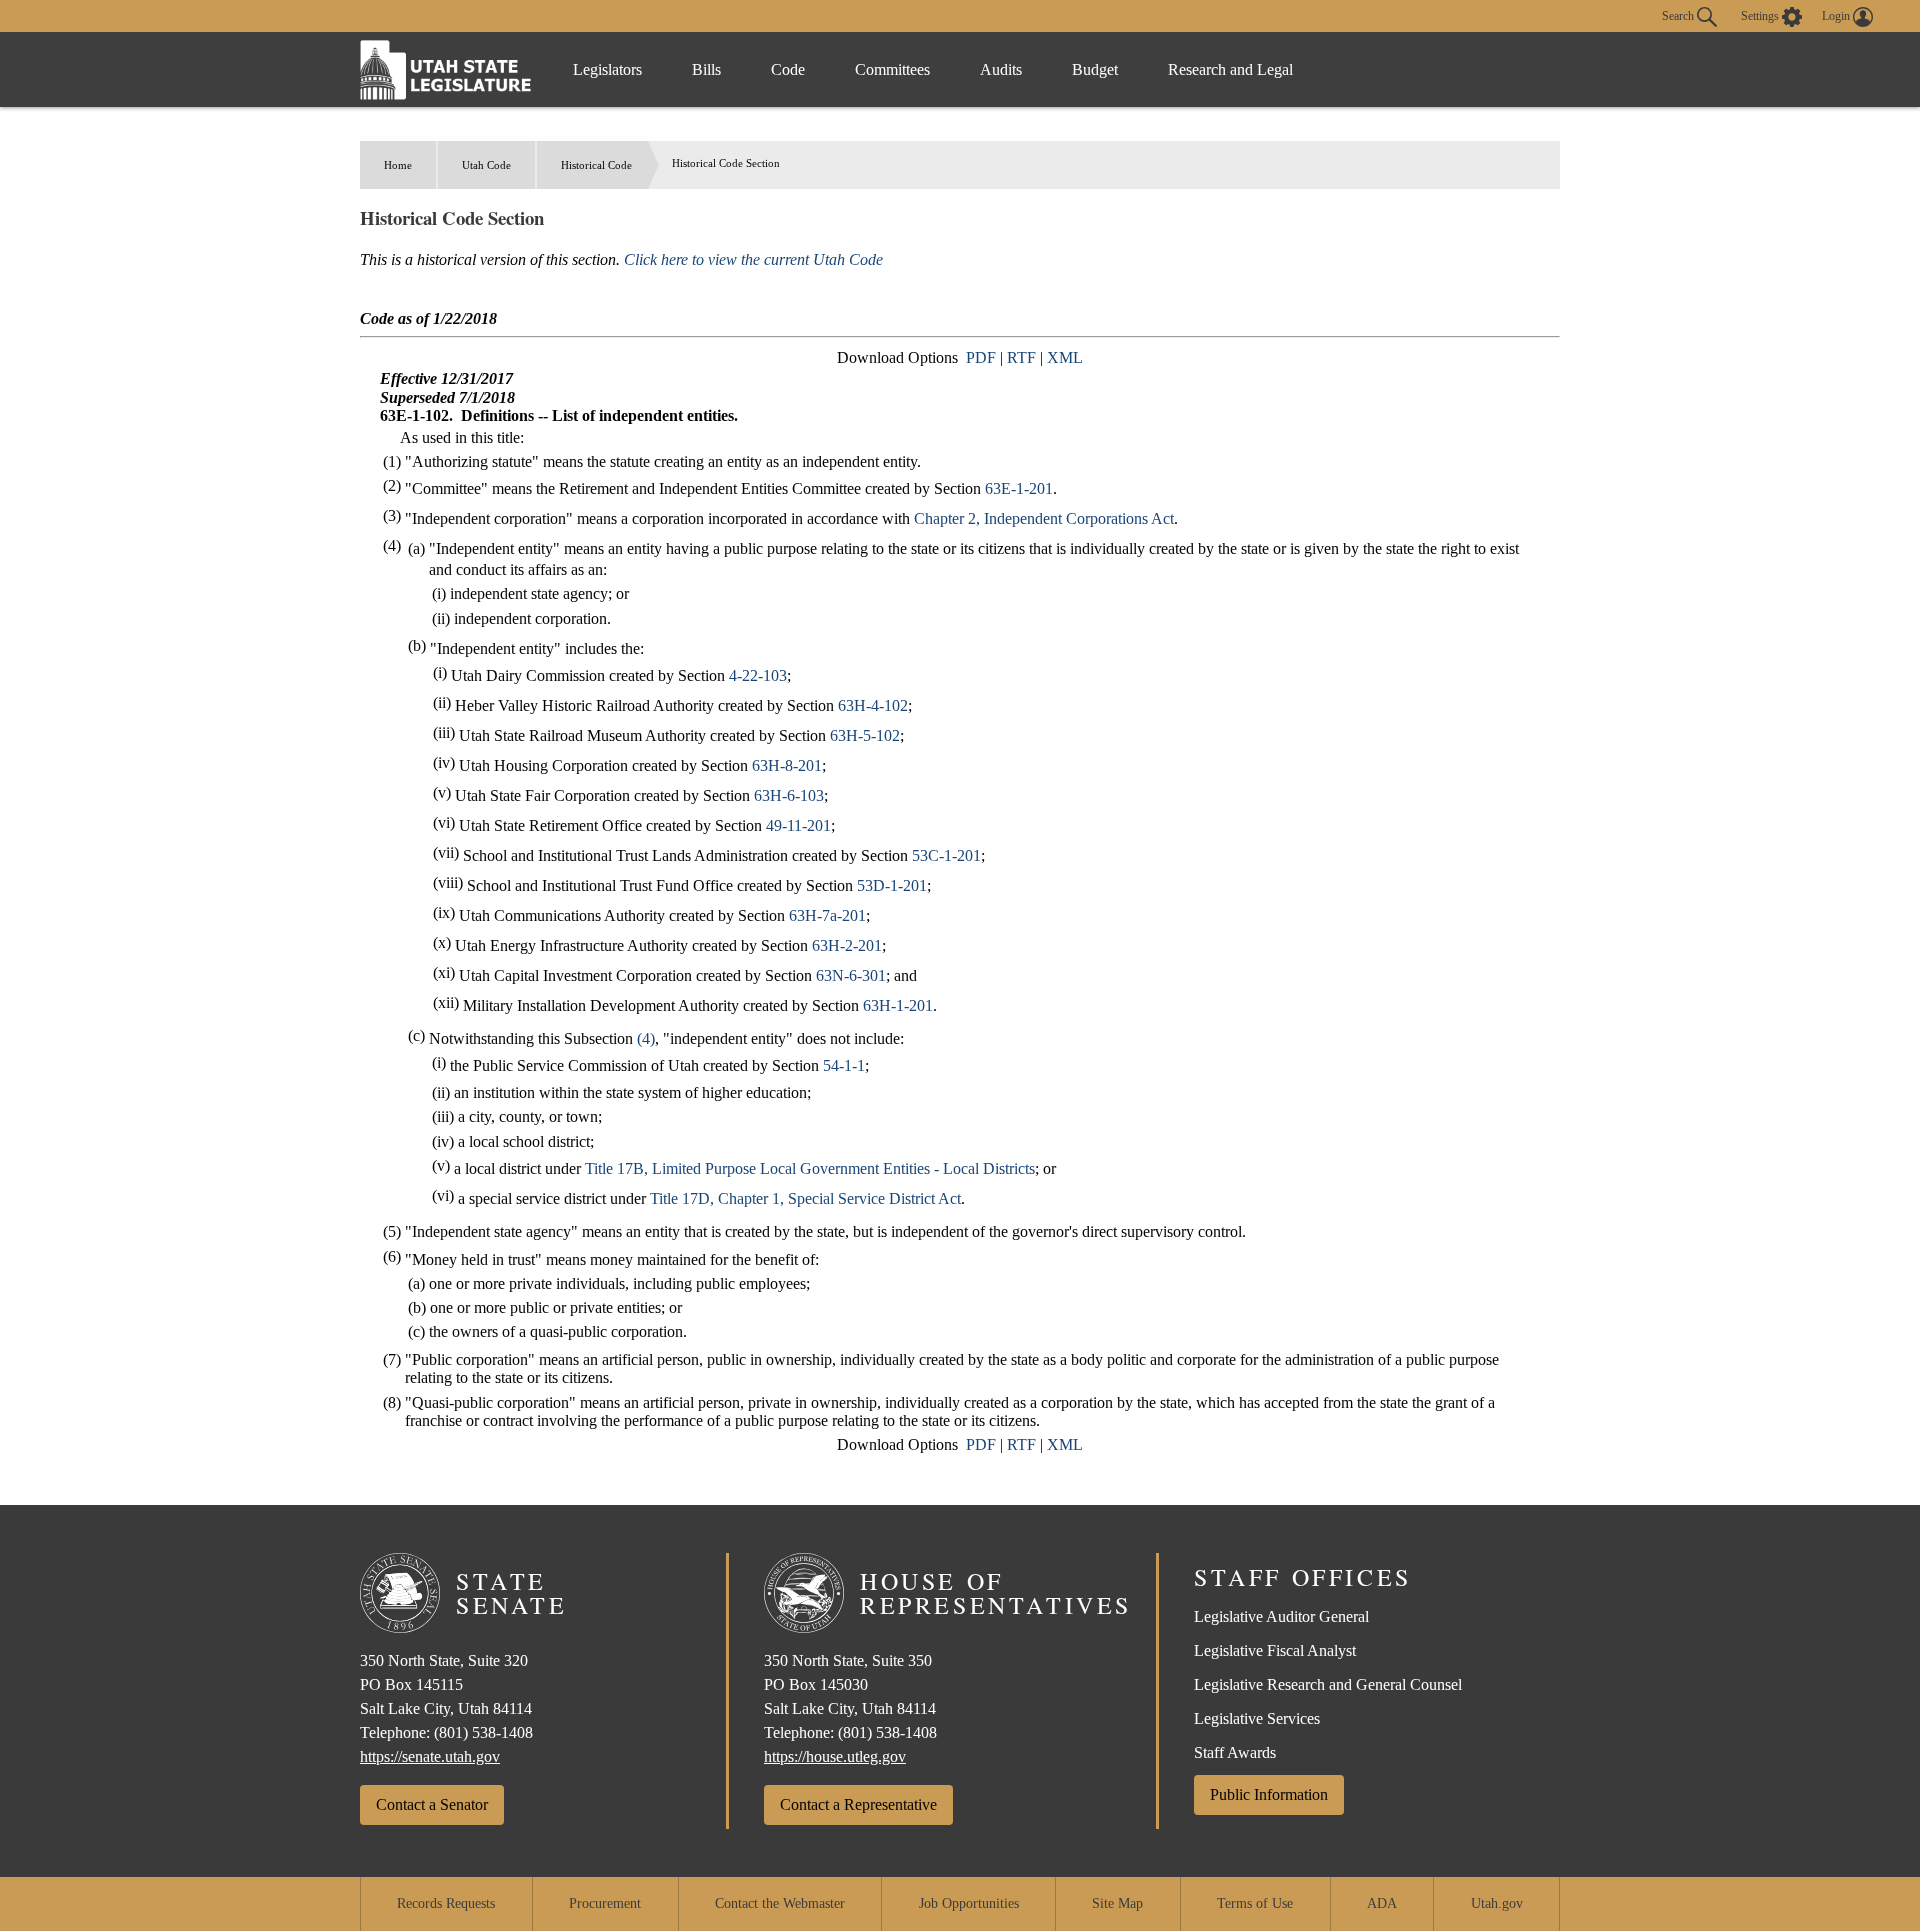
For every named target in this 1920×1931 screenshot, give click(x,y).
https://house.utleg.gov (835, 1756)
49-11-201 (798, 825)
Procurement (605, 1903)
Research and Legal (1230, 69)
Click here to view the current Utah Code (753, 259)
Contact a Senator (432, 1804)
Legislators (607, 69)
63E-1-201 (1019, 488)
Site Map (1117, 1903)
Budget (1095, 69)
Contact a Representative (858, 1804)
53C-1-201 (946, 855)
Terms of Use (1255, 1903)
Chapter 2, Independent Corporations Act (1044, 518)
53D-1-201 (892, 885)
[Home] (446, 69)
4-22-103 (758, 675)
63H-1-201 (898, 1005)
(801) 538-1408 (483, 1732)
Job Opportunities (969, 1903)
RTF (1021, 357)
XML (1065, 357)
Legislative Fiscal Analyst (1275, 1650)
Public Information (1269, 1794)
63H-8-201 (787, 765)
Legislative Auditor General (1281, 1616)
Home (398, 165)
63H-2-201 (847, 945)
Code (788, 69)
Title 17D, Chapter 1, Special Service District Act (805, 1198)
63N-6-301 (851, 975)
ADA (1382, 1903)
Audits (1001, 69)
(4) (646, 1038)
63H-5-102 (865, 735)
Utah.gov (1497, 1903)
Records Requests (446, 1903)
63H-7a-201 (827, 915)
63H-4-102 (873, 705)
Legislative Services (1257, 1718)
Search (1679, 15)
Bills (706, 69)
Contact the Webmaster (780, 1903)
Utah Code (486, 165)
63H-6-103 (789, 795)
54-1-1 (844, 1065)
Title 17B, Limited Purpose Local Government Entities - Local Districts (810, 1168)
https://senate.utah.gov (430, 1756)
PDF (981, 357)
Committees (892, 69)
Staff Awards (1235, 1752)
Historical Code (596, 165)
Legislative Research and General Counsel (1328, 1684)
